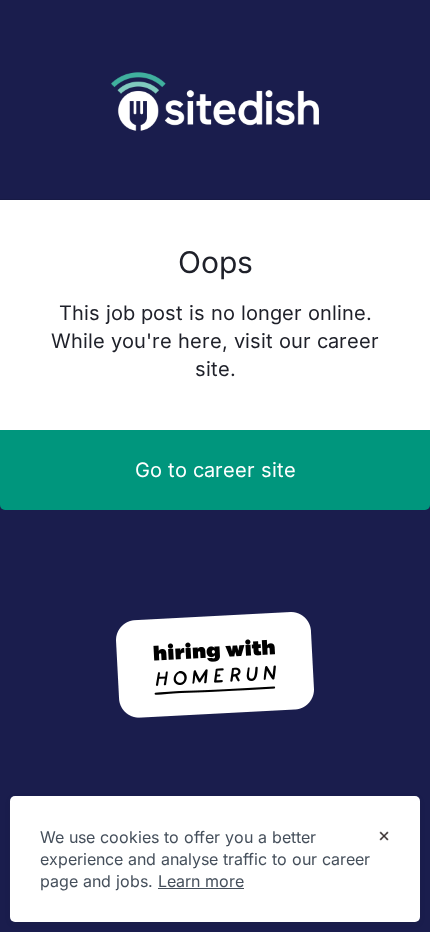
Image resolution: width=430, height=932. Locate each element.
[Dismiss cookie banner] (384, 838)
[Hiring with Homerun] (215, 665)
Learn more (201, 881)
